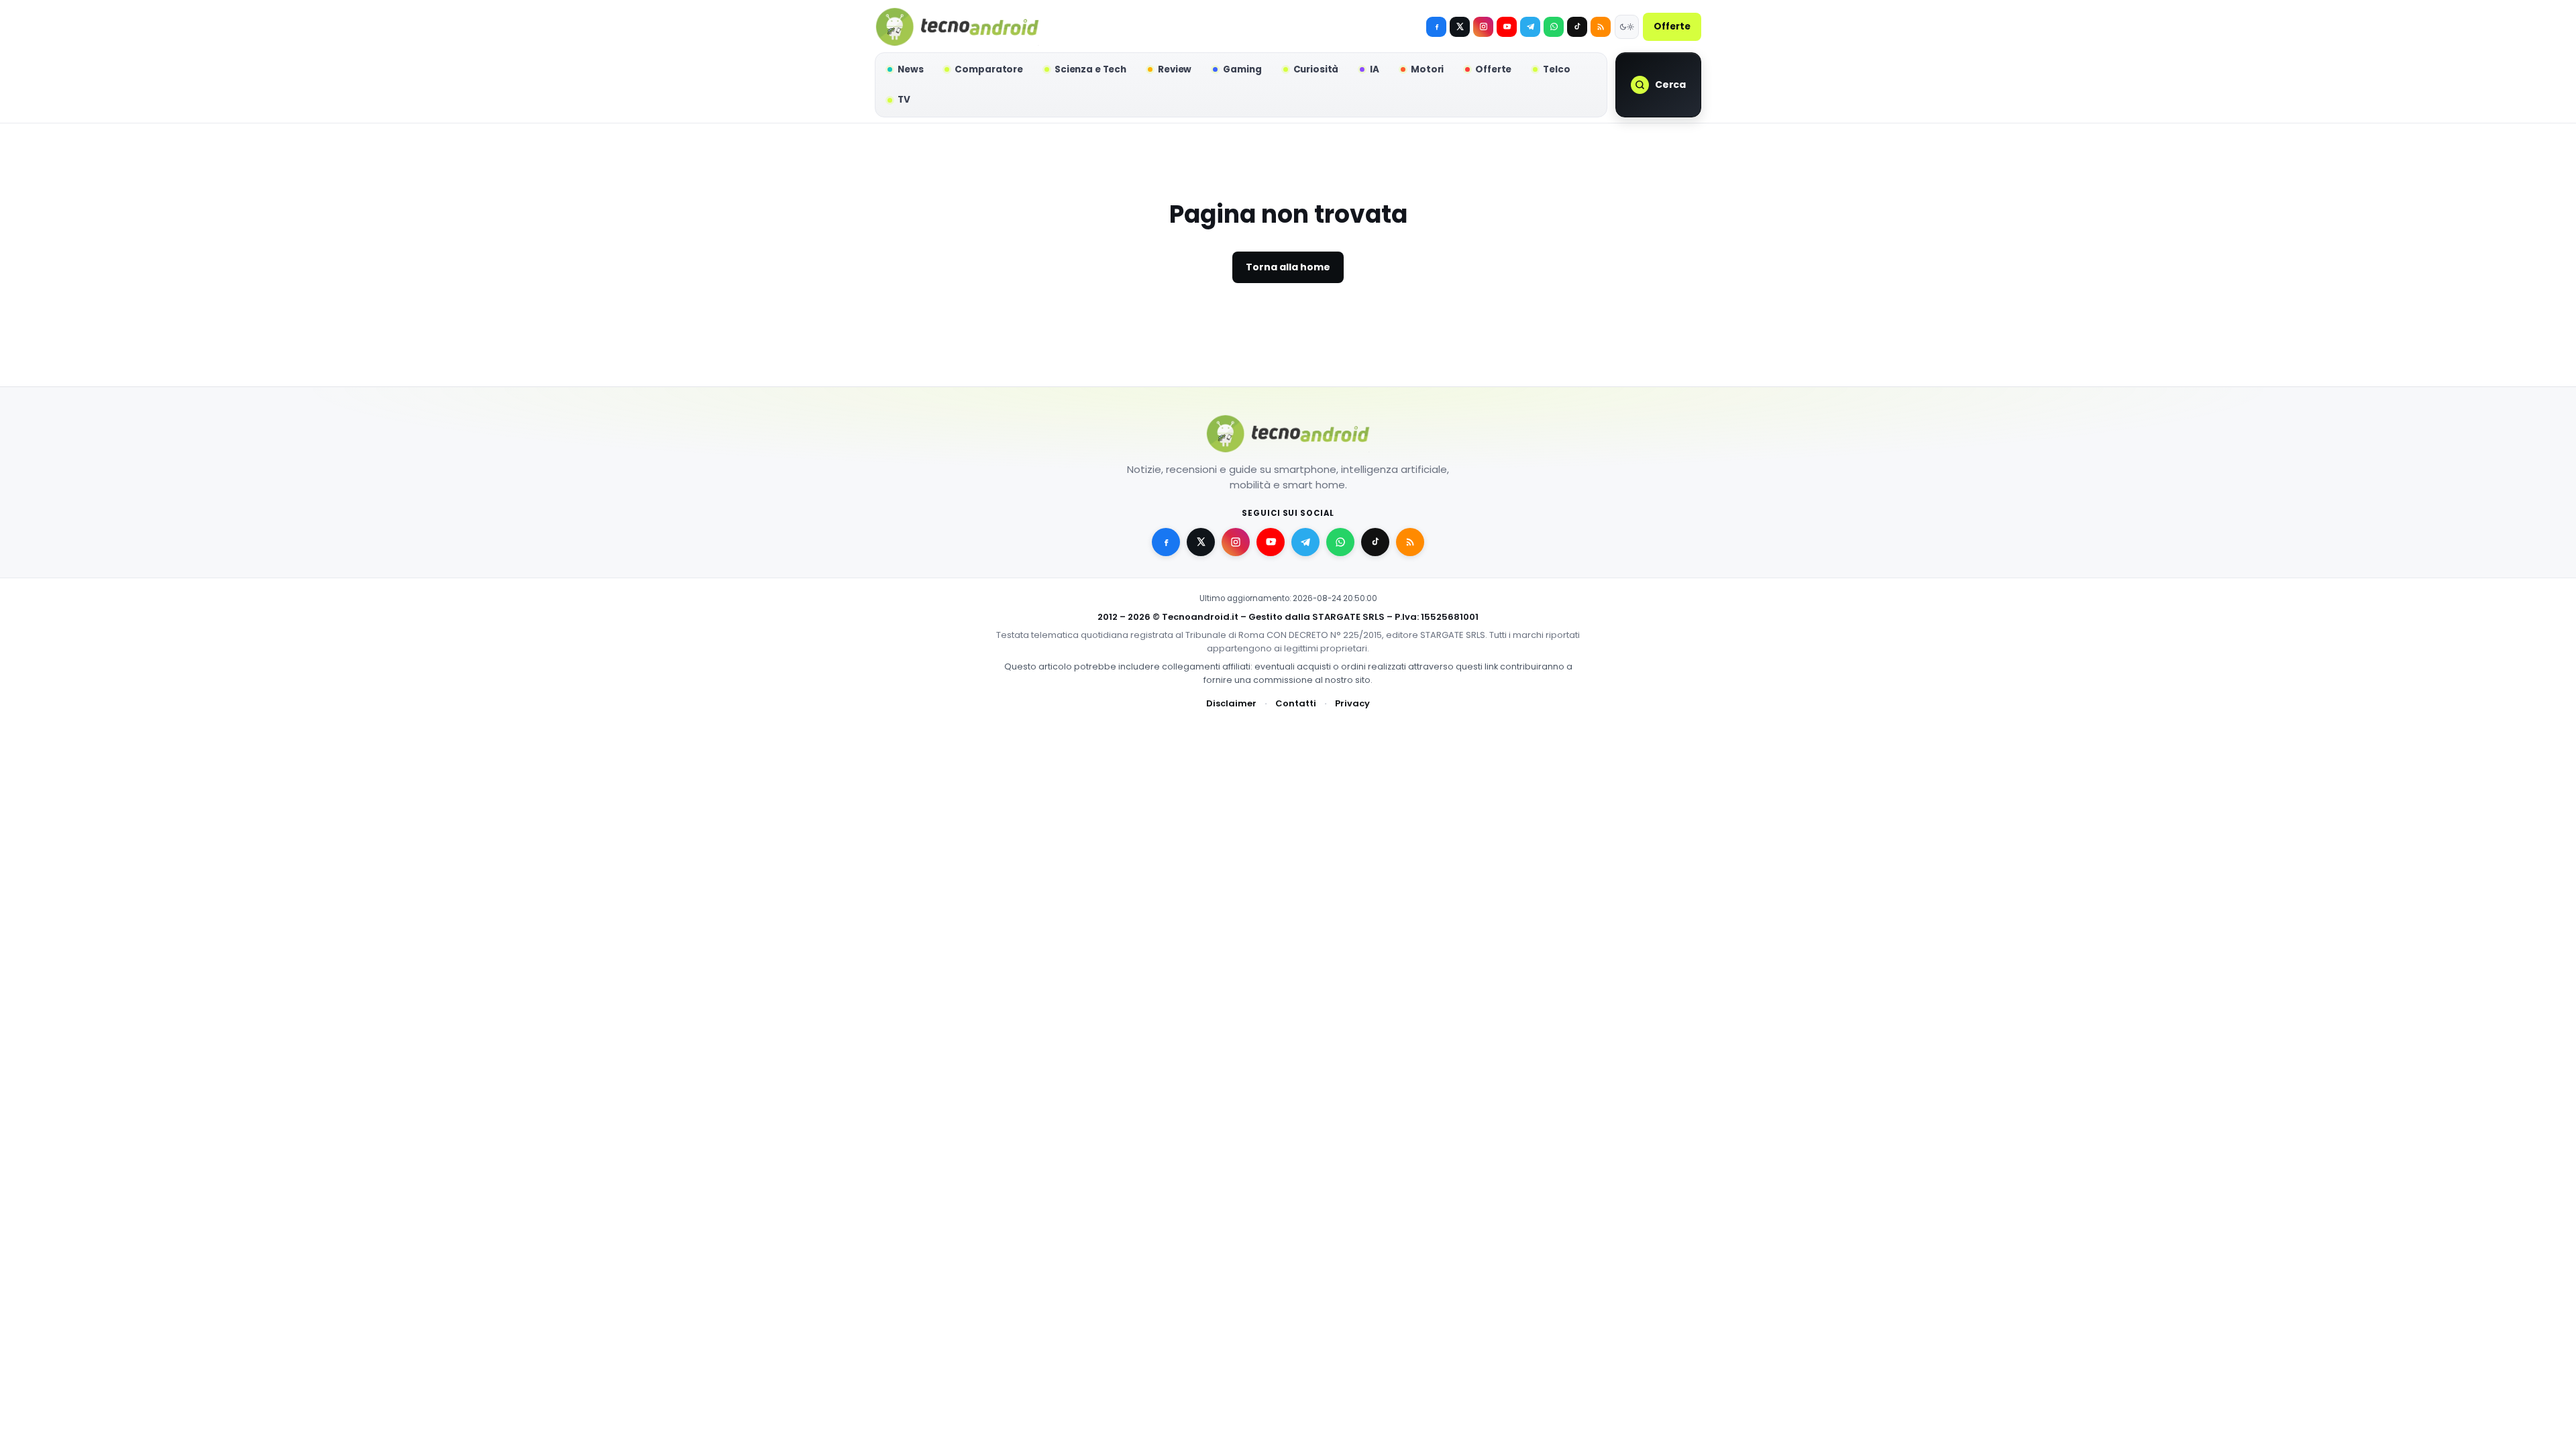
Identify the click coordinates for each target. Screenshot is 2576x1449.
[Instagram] (1483, 27)
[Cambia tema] (1627, 27)
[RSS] (1601, 27)
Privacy (1352, 703)
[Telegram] (1530, 27)
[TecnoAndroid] (957, 27)
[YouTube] (1507, 27)
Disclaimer (1231, 703)
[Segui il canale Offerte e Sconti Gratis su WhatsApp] (1554, 27)
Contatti (1296, 703)
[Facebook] (1436, 27)
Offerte (1672, 26)
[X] (1460, 27)
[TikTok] (1577, 27)
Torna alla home (1288, 267)
